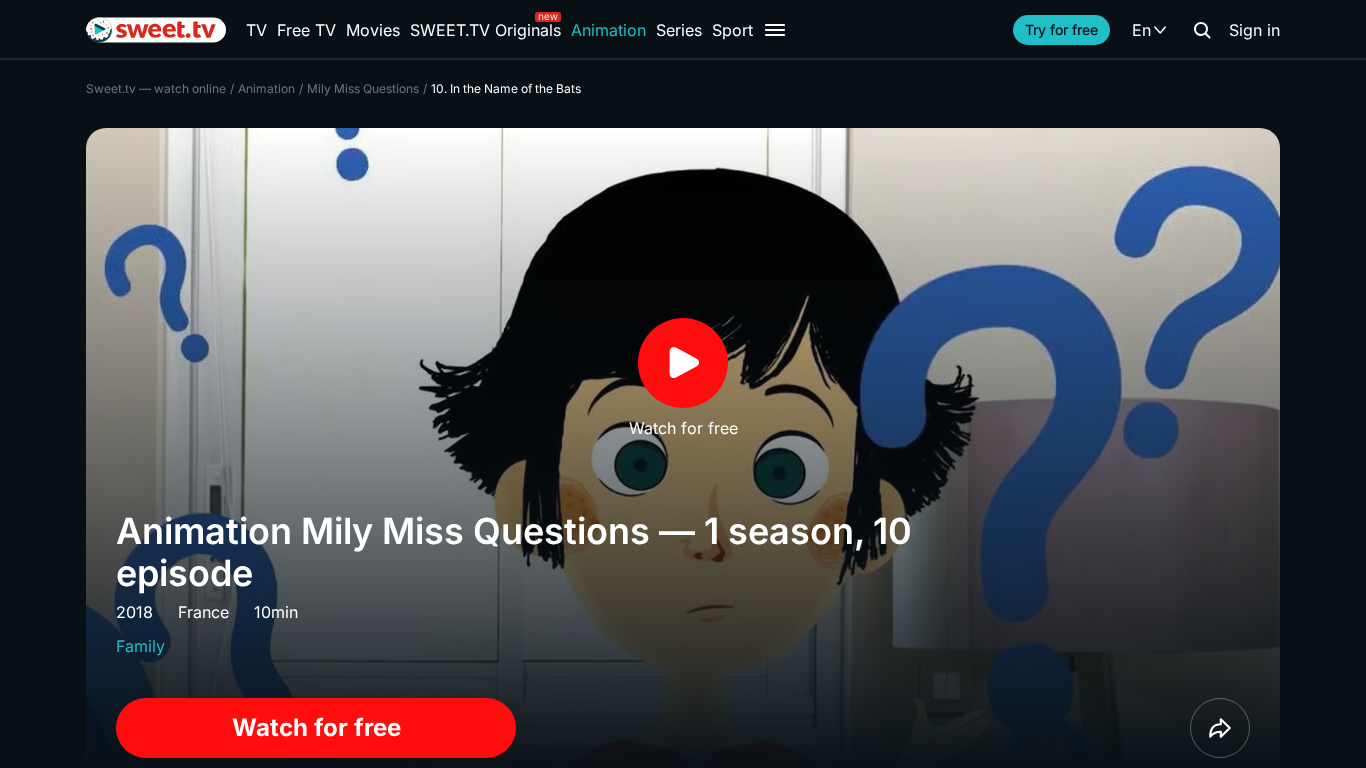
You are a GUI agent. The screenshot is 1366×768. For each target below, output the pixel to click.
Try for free (1061, 29)
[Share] (1220, 728)
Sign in (1254, 30)
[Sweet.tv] (156, 30)
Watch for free (316, 727)
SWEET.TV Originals (485, 30)
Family (140, 646)
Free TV (306, 30)
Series (679, 30)
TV (256, 30)
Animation (608, 30)
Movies (373, 30)
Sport (732, 30)
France (203, 612)
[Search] (1202, 30)
